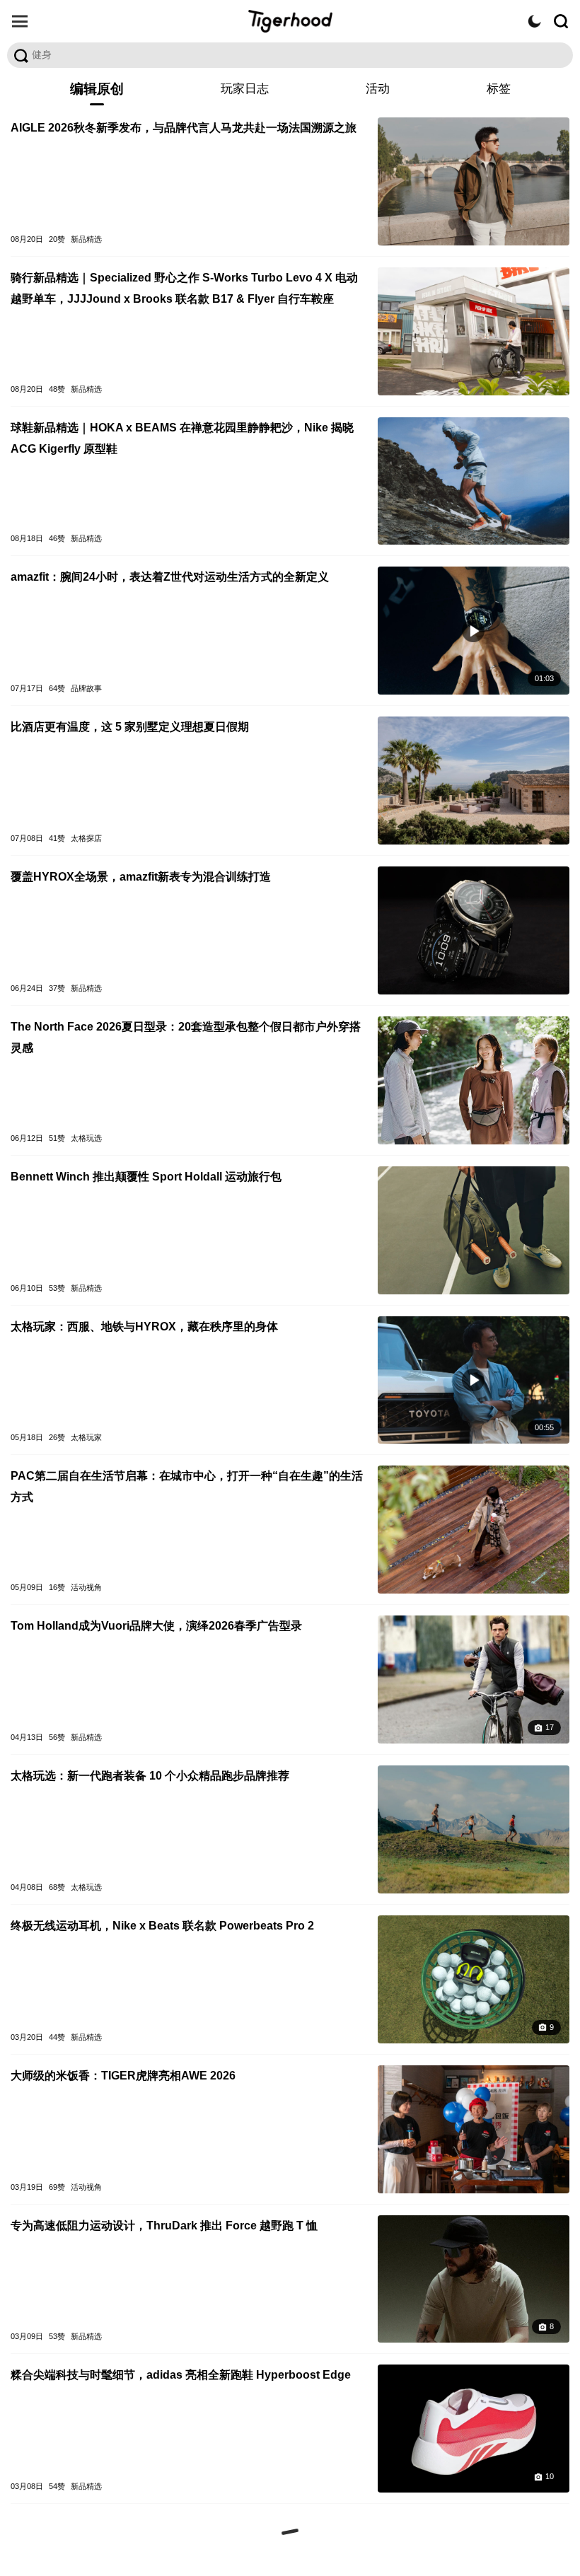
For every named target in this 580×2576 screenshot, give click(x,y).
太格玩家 (86, 1437)
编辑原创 (97, 89)
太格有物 (290, 21)
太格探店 (86, 838)
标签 (499, 89)
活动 (378, 89)
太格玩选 (86, 1138)
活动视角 (86, 1587)
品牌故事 (86, 688)
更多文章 (290, 2532)
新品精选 (86, 239)
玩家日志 (245, 89)
